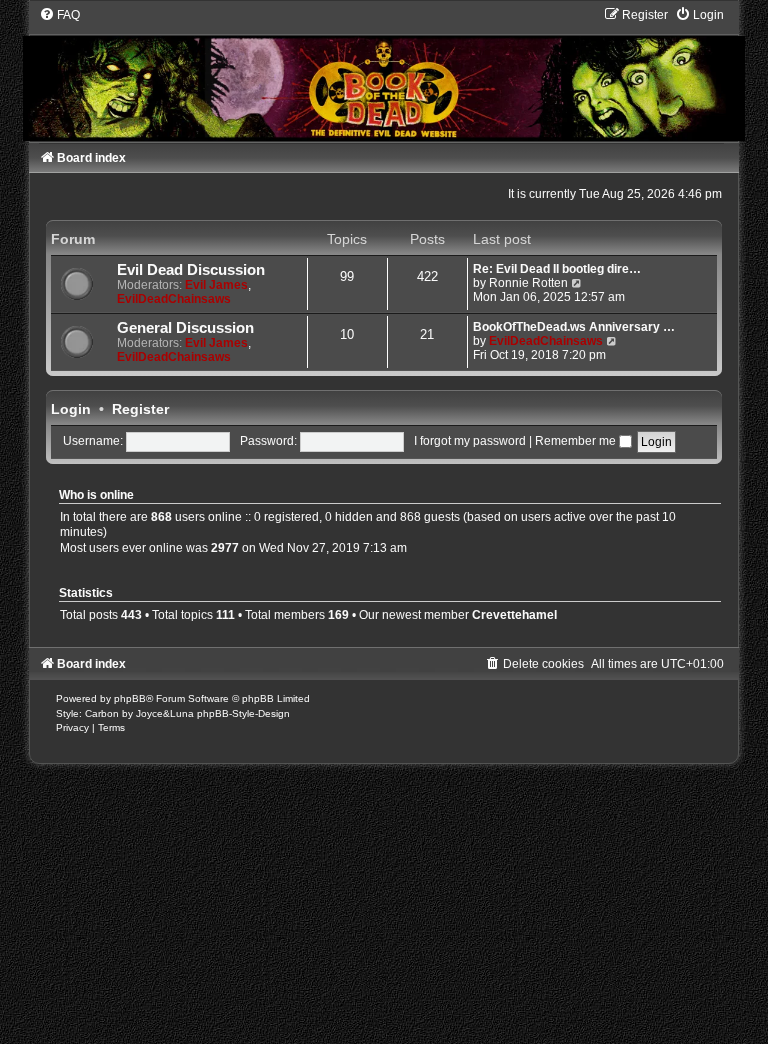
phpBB (130, 698)
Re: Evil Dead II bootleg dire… (557, 269)
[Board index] (384, 73)
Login (71, 409)
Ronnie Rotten (528, 283)
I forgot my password (470, 441)
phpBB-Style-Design (243, 713)
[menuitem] (59, 15)
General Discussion (185, 328)
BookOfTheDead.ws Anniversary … (574, 327)
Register (140, 409)
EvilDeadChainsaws (174, 299)
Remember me (577, 441)
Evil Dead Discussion (191, 270)
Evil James (216, 285)
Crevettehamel (514, 615)
